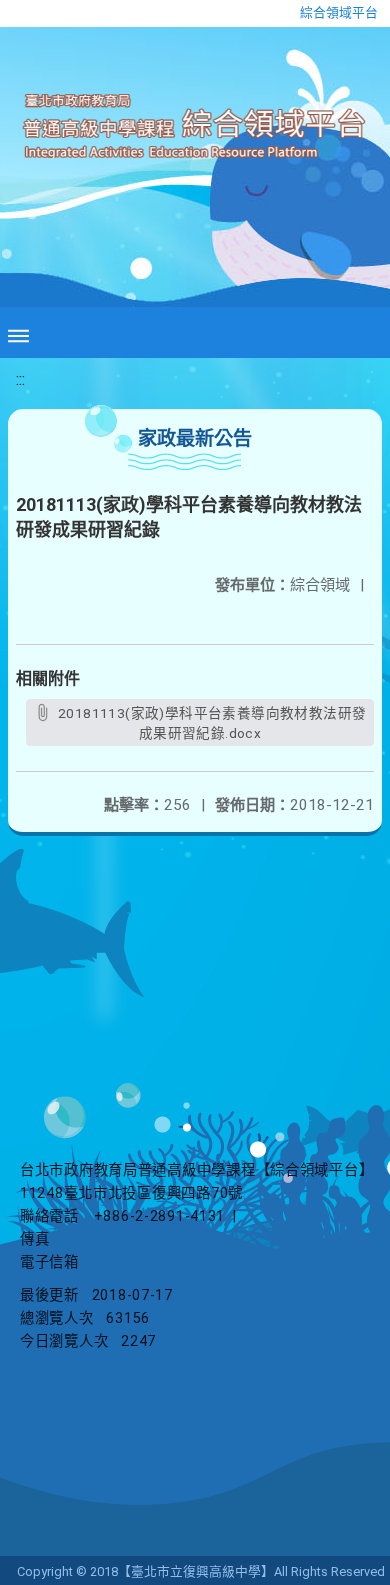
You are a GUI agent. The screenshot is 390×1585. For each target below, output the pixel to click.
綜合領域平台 (339, 12)
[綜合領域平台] (195, 126)
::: (20, 379)
